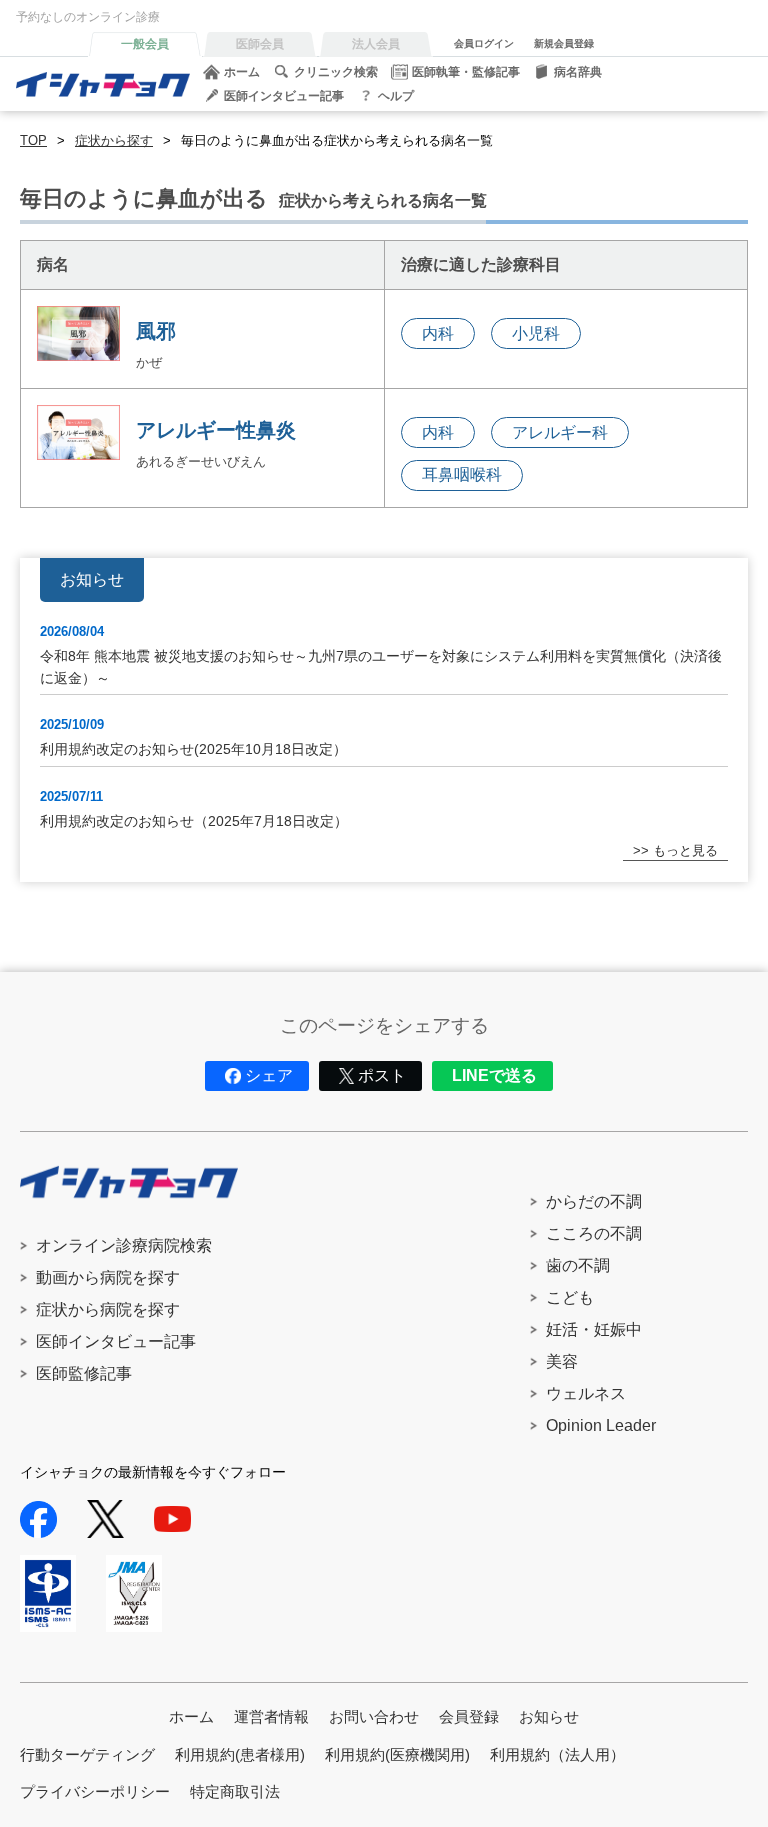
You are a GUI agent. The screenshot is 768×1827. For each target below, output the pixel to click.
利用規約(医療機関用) (397, 1754)
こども (570, 1297)
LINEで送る (494, 1075)
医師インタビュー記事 (284, 96)
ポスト (382, 1075)
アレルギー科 (560, 432)
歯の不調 (578, 1265)
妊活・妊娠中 (594, 1329)
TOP (33, 140)
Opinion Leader (601, 1425)
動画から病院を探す (108, 1277)
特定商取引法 (235, 1791)
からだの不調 (594, 1201)
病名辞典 (578, 72)
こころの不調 (594, 1233)
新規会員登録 (564, 43)
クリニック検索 (336, 72)
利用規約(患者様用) (240, 1754)
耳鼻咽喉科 (462, 474)
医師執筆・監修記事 (466, 72)
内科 (438, 333)
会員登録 (469, 1716)
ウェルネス (586, 1393)
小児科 (536, 333)
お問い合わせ (374, 1716)
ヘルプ (396, 96)
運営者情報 (271, 1716)
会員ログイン (484, 43)
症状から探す (114, 140)
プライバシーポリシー (95, 1791)
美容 (562, 1361)
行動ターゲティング (87, 1754)
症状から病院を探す (108, 1309)
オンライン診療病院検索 (124, 1245)
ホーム (242, 72)
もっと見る (685, 850)
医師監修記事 (84, 1373)
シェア (269, 1075)
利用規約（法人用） (557, 1754)
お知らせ (549, 1716)
